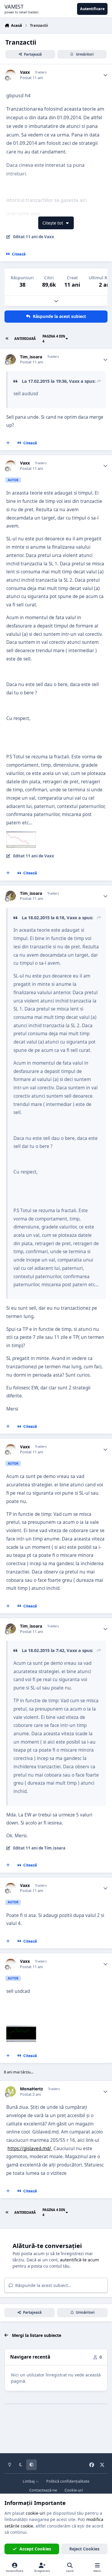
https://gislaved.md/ (30, 2149)
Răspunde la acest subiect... (43, 2285)
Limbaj (29, 2481)
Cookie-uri (74, 2490)
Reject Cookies (84, 2549)
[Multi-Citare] (8, 443)
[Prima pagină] (7, 339)
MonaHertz (32, 2089)
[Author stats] (105, 75)
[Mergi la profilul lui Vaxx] (11, 75)
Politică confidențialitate (68, 2481)
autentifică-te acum (79, 2260)
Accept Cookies (35, 2549)
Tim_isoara (31, 357)
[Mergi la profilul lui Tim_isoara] (11, 359)
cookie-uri (36, 2513)
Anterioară (25, 339)
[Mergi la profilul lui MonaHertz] (11, 2091)
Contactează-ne (43, 2490)
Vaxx (25, 72)
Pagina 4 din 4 (54, 339)
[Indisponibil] (21, 836)
